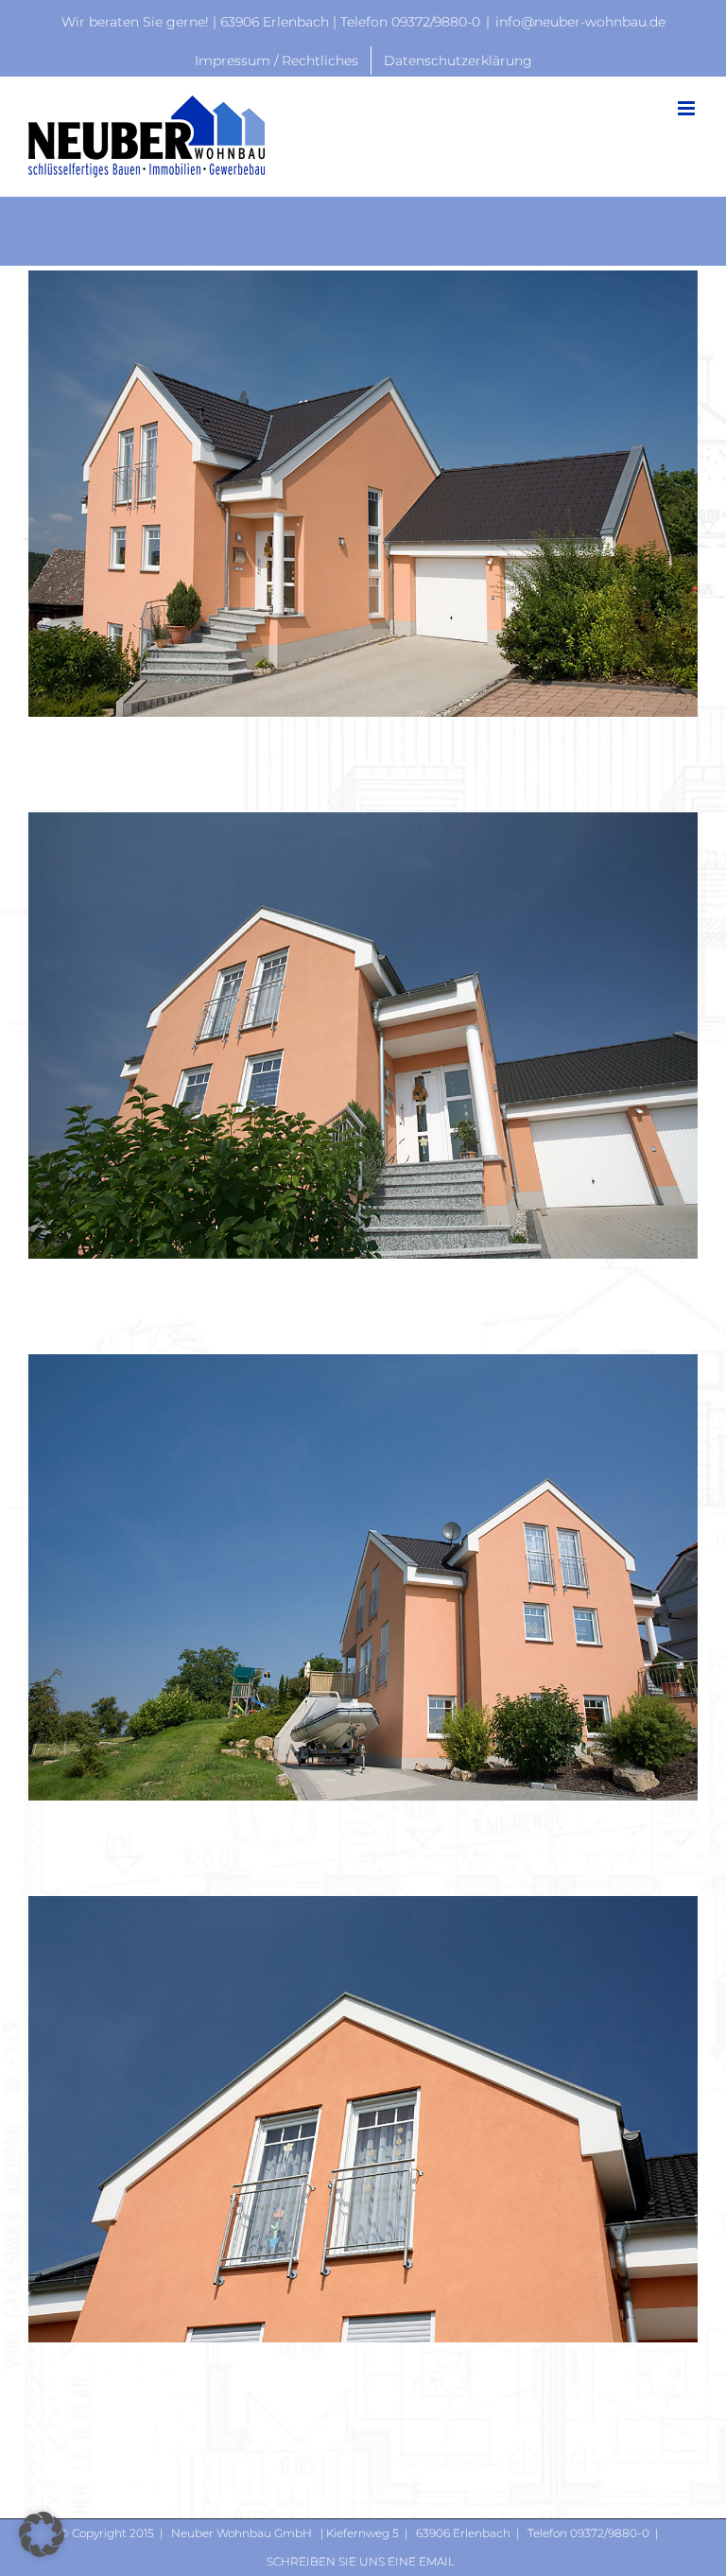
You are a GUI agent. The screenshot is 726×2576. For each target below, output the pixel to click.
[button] (42, 2534)
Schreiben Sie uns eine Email (361, 2561)
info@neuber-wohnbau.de (580, 22)
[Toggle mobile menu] (688, 108)
